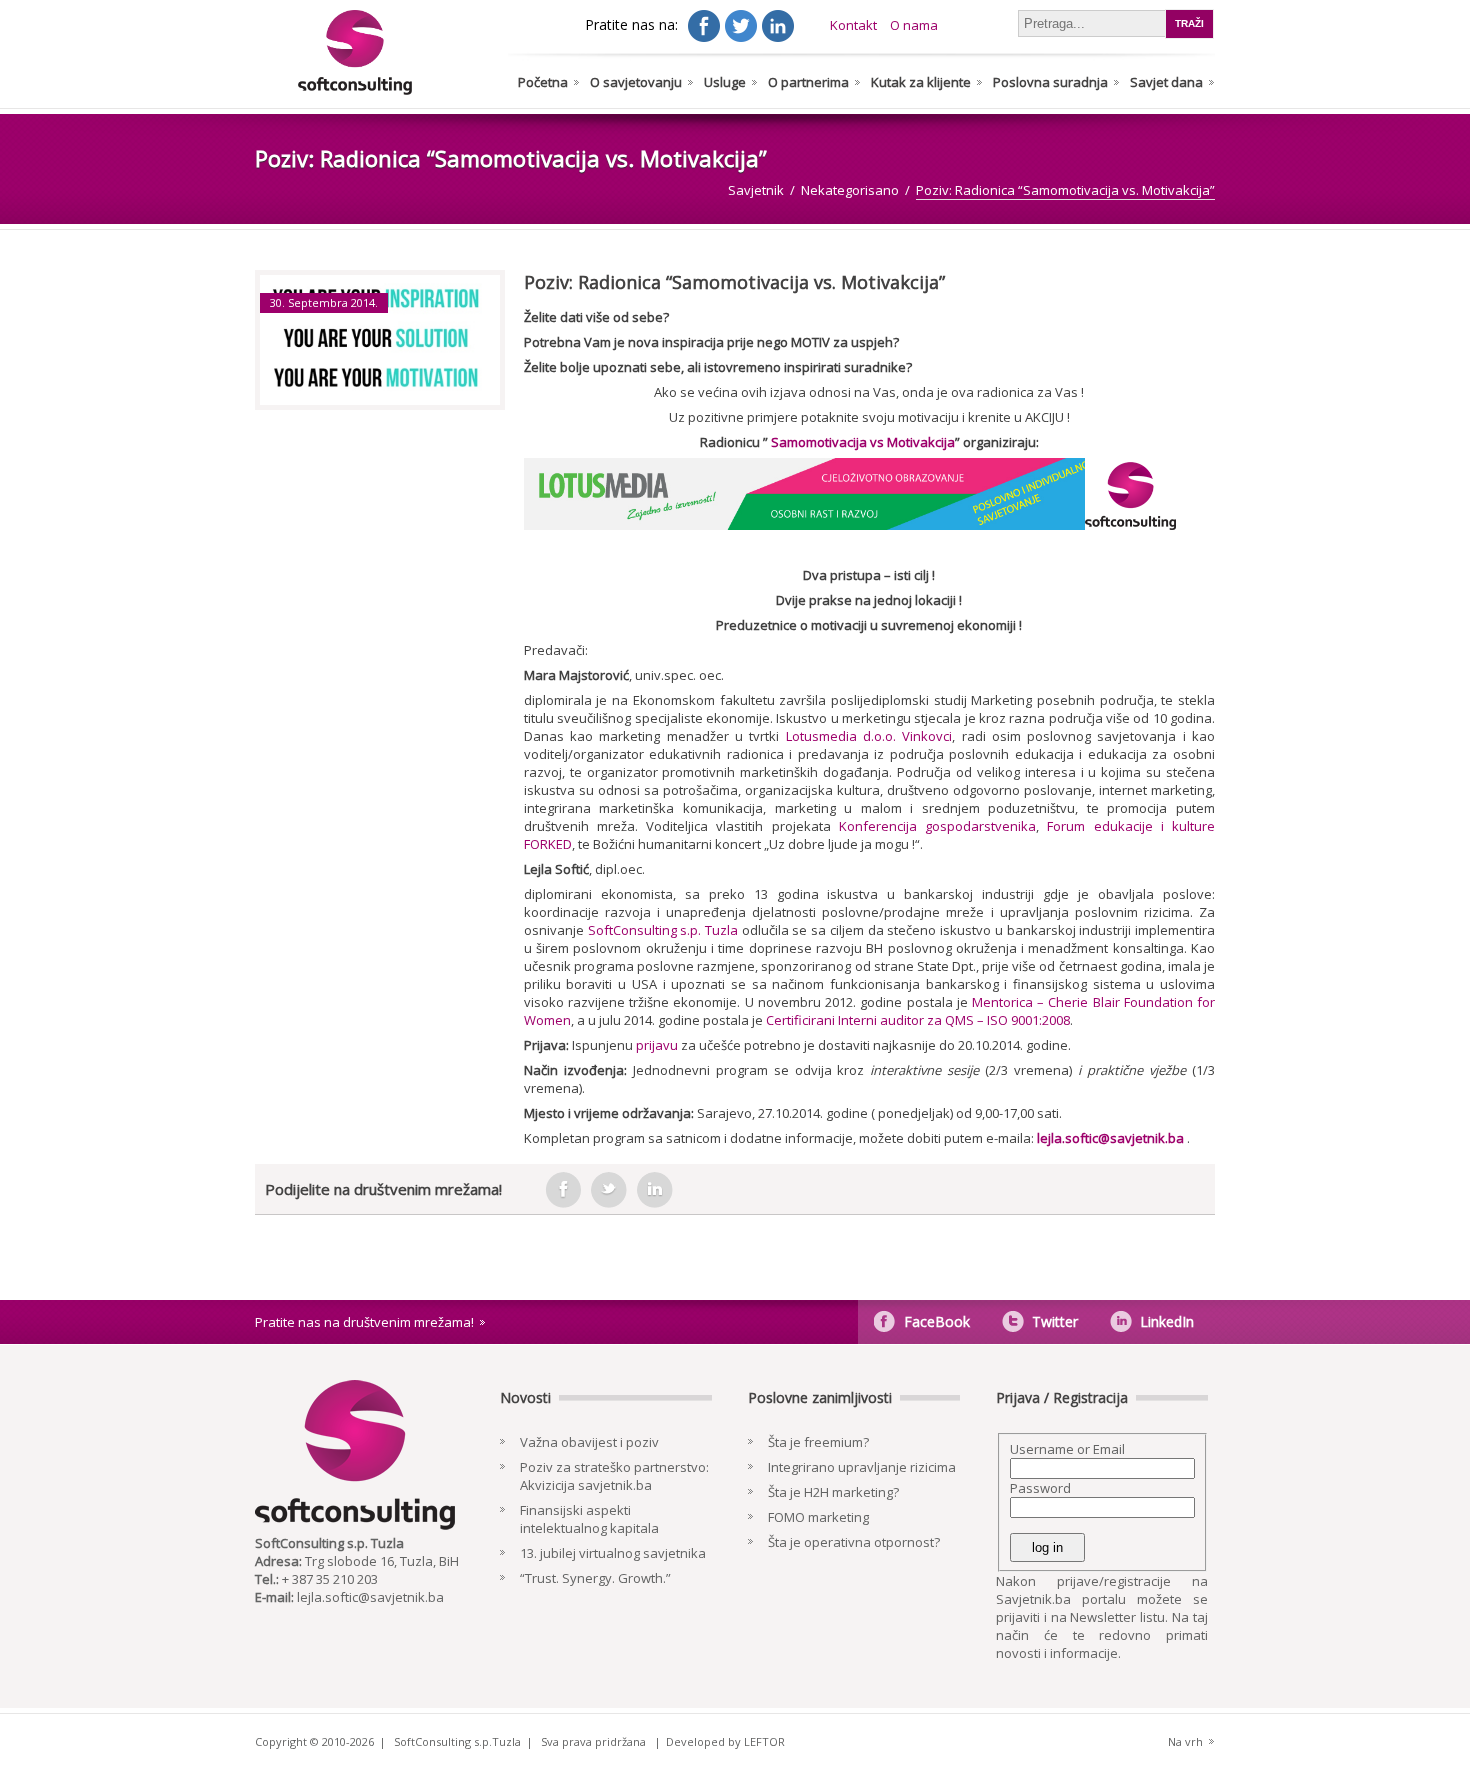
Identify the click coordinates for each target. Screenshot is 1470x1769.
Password (1040, 1488)
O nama (914, 25)
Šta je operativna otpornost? (854, 1542)
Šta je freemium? (818, 1442)
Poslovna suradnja (1050, 82)
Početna (543, 82)
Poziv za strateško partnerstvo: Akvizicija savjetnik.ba (614, 1476)
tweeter (609, 1190)
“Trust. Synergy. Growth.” (595, 1578)
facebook (563, 1190)
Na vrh (1185, 1741)
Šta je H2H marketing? (833, 1492)
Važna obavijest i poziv (589, 1442)
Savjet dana (1166, 82)
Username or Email (1067, 1449)
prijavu (657, 1045)
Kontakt (853, 25)
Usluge (725, 82)
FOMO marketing (818, 1517)
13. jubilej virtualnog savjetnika (613, 1553)
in (655, 1190)
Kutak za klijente (921, 82)
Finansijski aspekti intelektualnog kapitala (589, 1519)
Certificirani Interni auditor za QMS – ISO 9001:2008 (918, 1020)
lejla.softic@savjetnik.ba (1110, 1138)
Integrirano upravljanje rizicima (862, 1467)
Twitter (1055, 1321)
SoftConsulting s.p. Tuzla (663, 930)
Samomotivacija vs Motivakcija (863, 442)
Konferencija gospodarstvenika (937, 826)
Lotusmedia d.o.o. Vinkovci (869, 736)
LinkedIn (1167, 1321)
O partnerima (808, 82)
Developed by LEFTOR (725, 1741)
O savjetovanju (636, 82)
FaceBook (937, 1321)
